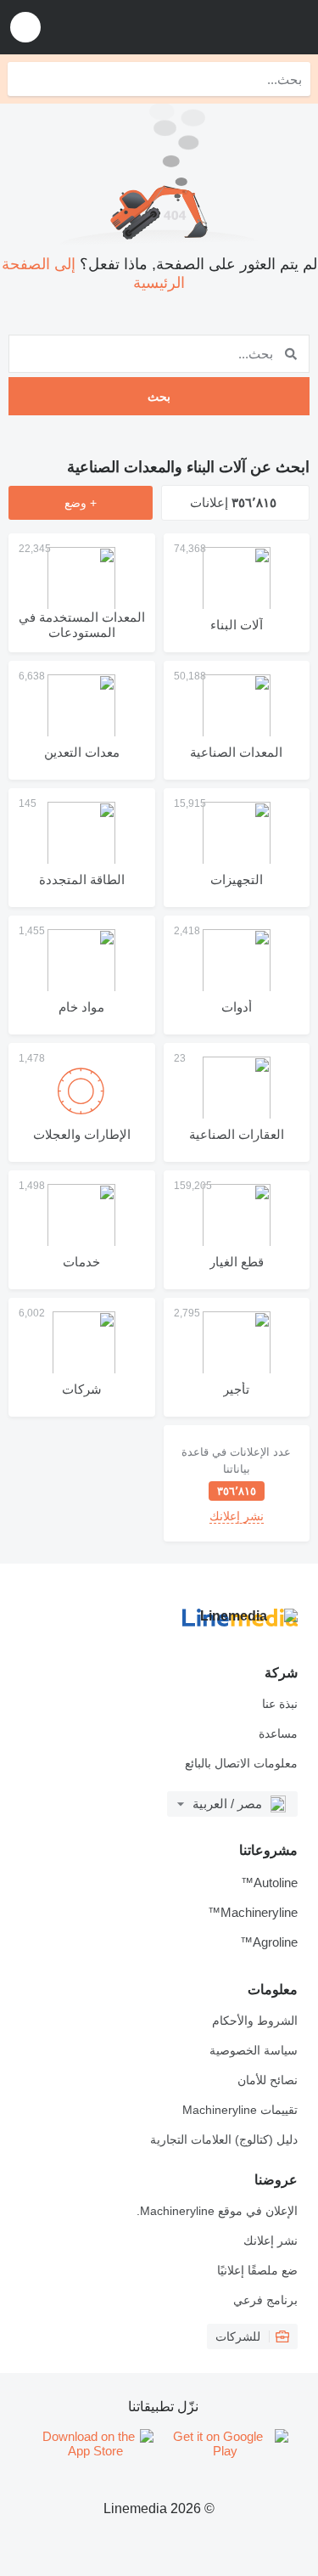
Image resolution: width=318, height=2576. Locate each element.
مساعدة (278, 1733)
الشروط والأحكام (255, 2021)
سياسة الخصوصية (254, 2050)
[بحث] (25, 79)
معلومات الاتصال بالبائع (241, 1763)
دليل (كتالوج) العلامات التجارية (224, 2139)
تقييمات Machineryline (240, 2110)
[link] (237, 1483)
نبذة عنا (280, 1704)
